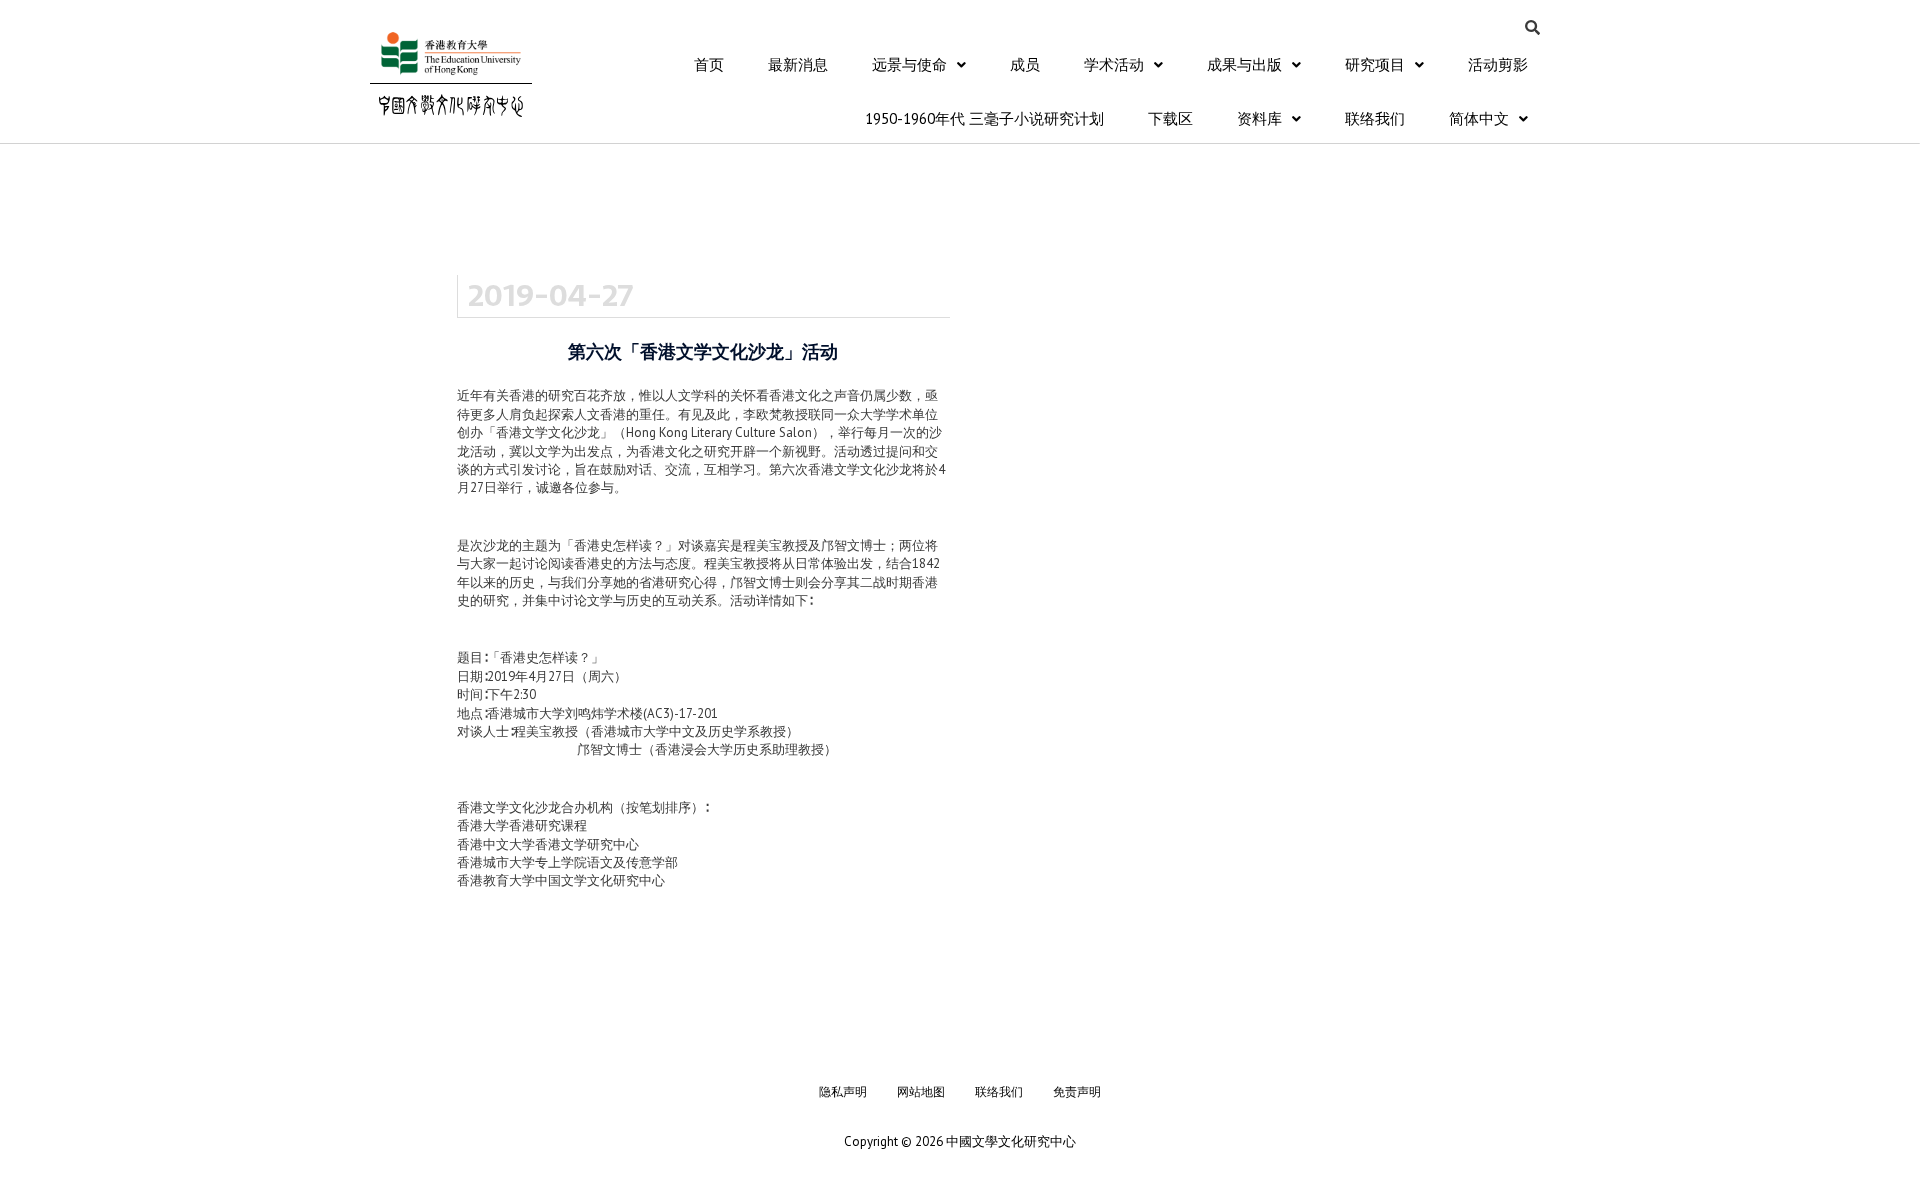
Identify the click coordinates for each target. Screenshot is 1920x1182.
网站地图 (921, 1091)
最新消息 (798, 64)
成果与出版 (1244, 64)
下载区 (1170, 118)
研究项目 (1375, 64)
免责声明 (1077, 1091)
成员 (1025, 64)
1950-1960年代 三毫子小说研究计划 (984, 118)
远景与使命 (909, 64)
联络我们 (1375, 118)
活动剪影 (1498, 64)
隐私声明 (843, 1091)
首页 (709, 64)
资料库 (1259, 118)
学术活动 (1114, 64)
